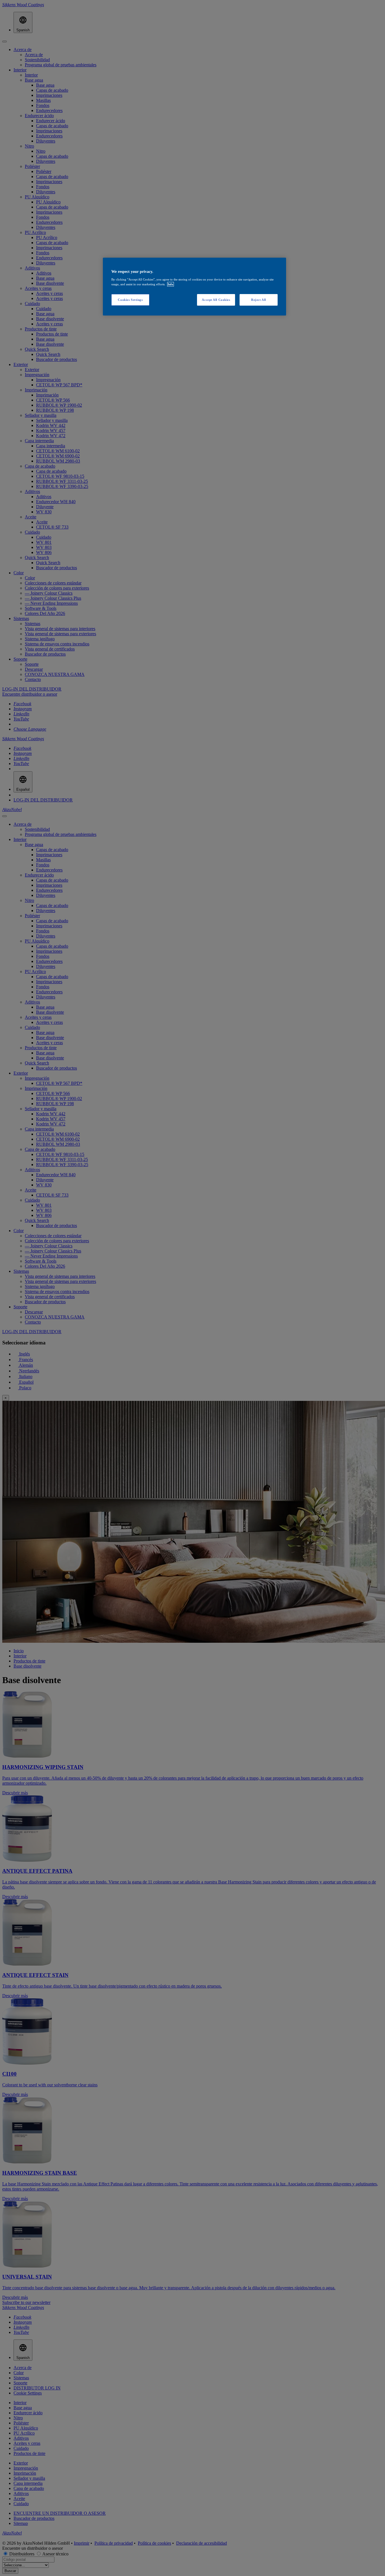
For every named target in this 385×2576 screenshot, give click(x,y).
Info (171, 284)
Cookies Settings (130, 300)
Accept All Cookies (216, 300)
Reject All (259, 300)
